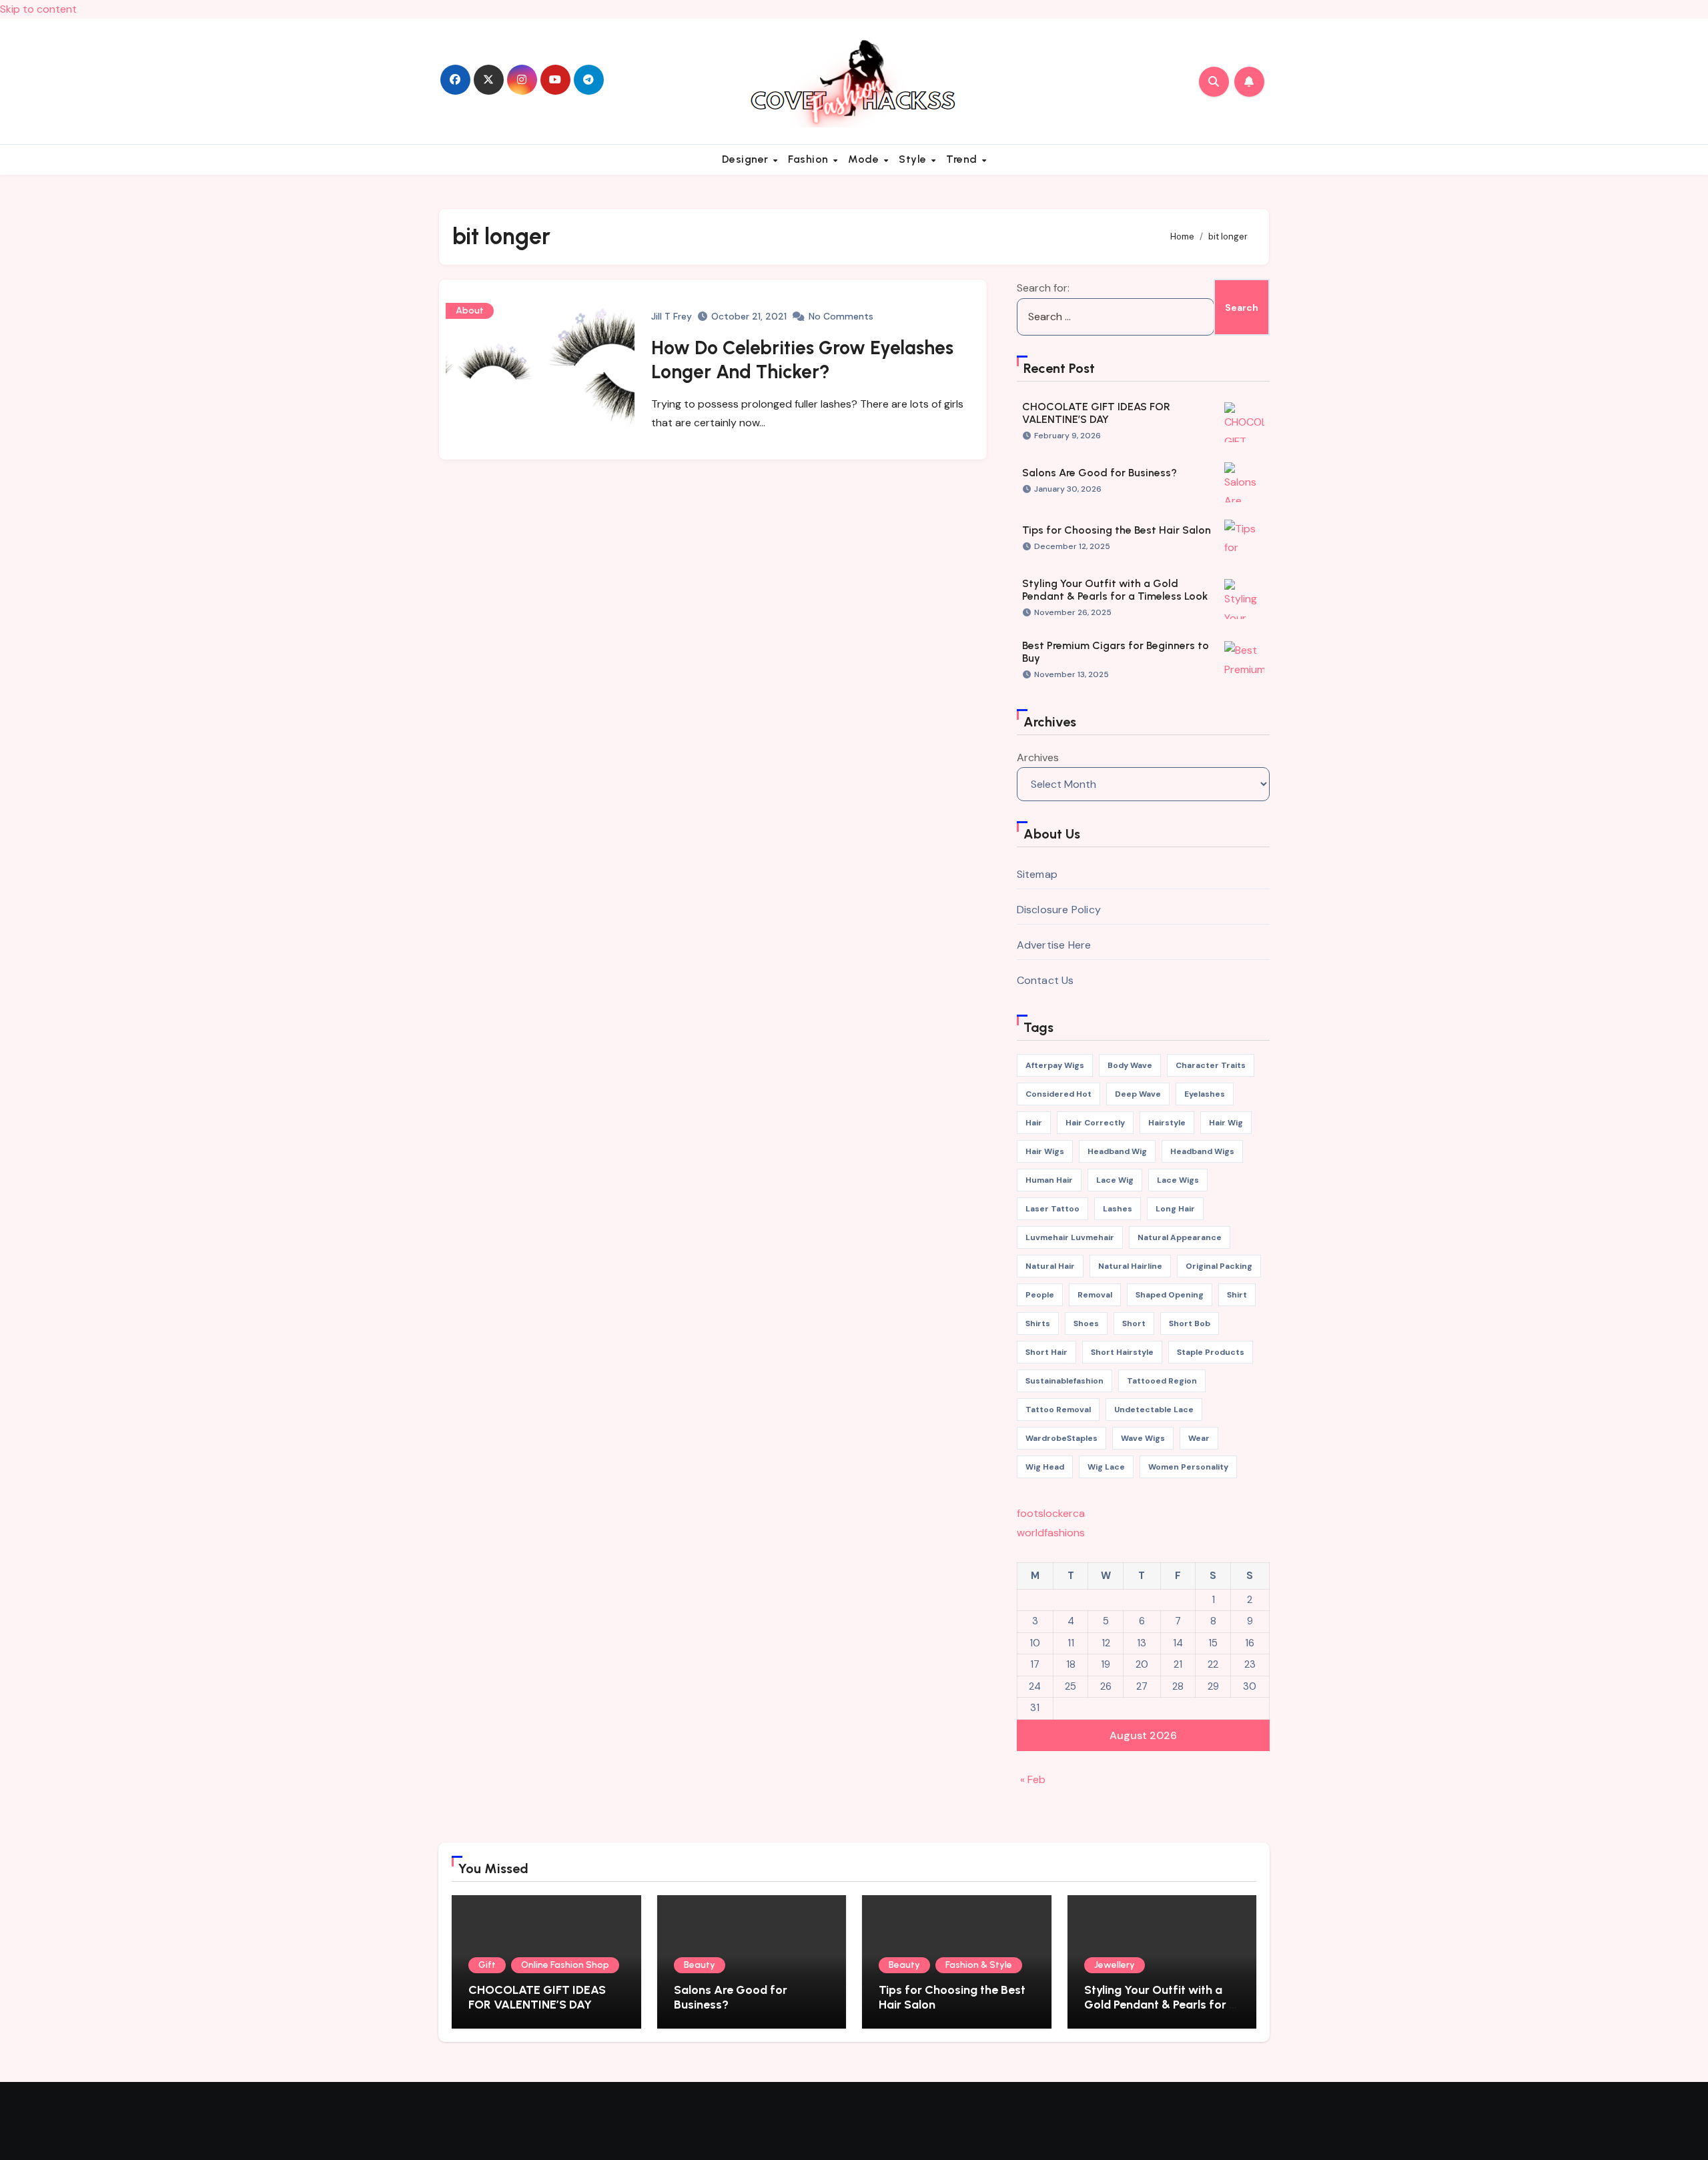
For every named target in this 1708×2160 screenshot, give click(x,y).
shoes (1086, 1323)
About (470, 311)
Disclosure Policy (1059, 910)
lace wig (1115, 1180)
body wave (1130, 1065)
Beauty (700, 1965)
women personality (1188, 1467)
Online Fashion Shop (565, 1965)
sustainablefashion (1064, 1381)
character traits (1211, 1065)
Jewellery (1115, 1965)
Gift (487, 1965)
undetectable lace (1154, 1410)
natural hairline (1130, 1266)
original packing (1219, 1266)
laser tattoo (1052, 1209)
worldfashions (1051, 1533)
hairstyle (1167, 1123)
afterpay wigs (1055, 1065)
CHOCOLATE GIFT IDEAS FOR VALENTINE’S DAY (1096, 413)
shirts (1038, 1323)
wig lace (1106, 1467)
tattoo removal (1058, 1410)
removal (1095, 1295)
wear (1199, 1438)
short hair (1046, 1352)
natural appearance (1180, 1237)
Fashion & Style (979, 1965)
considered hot (1058, 1094)
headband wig (1117, 1151)
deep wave (1138, 1094)
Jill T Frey (672, 316)
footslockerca (1051, 1513)
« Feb (1033, 1779)
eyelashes (1205, 1094)
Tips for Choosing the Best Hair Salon (1117, 530)
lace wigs (1178, 1180)
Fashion (810, 159)
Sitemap (1037, 874)
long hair (1175, 1209)
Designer (747, 159)
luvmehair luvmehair (1070, 1237)
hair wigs (1045, 1151)
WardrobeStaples (1061, 1438)
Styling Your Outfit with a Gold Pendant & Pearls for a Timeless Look (1115, 590)
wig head (1045, 1467)
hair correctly (1095, 1123)
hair (1034, 1123)
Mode (865, 159)
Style (914, 159)
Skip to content (38, 9)
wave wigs (1143, 1438)
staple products (1211, 1352)
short (1134, 1323)
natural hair (1050, 1266)
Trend (963, 159)
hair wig (1226, 1123)
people (1040, 1295)
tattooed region (1162, 1381)
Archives (1038, 757)
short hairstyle (1122, 1352)
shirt (1237, 1295)
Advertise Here (1054, 945)
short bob (1190, 1323)
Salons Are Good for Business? (1100, 473)
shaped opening (1170, 1295)
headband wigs (1202, 1151)
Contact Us (1045, 980)
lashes (1118, 1209)
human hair (1049, 1180)
